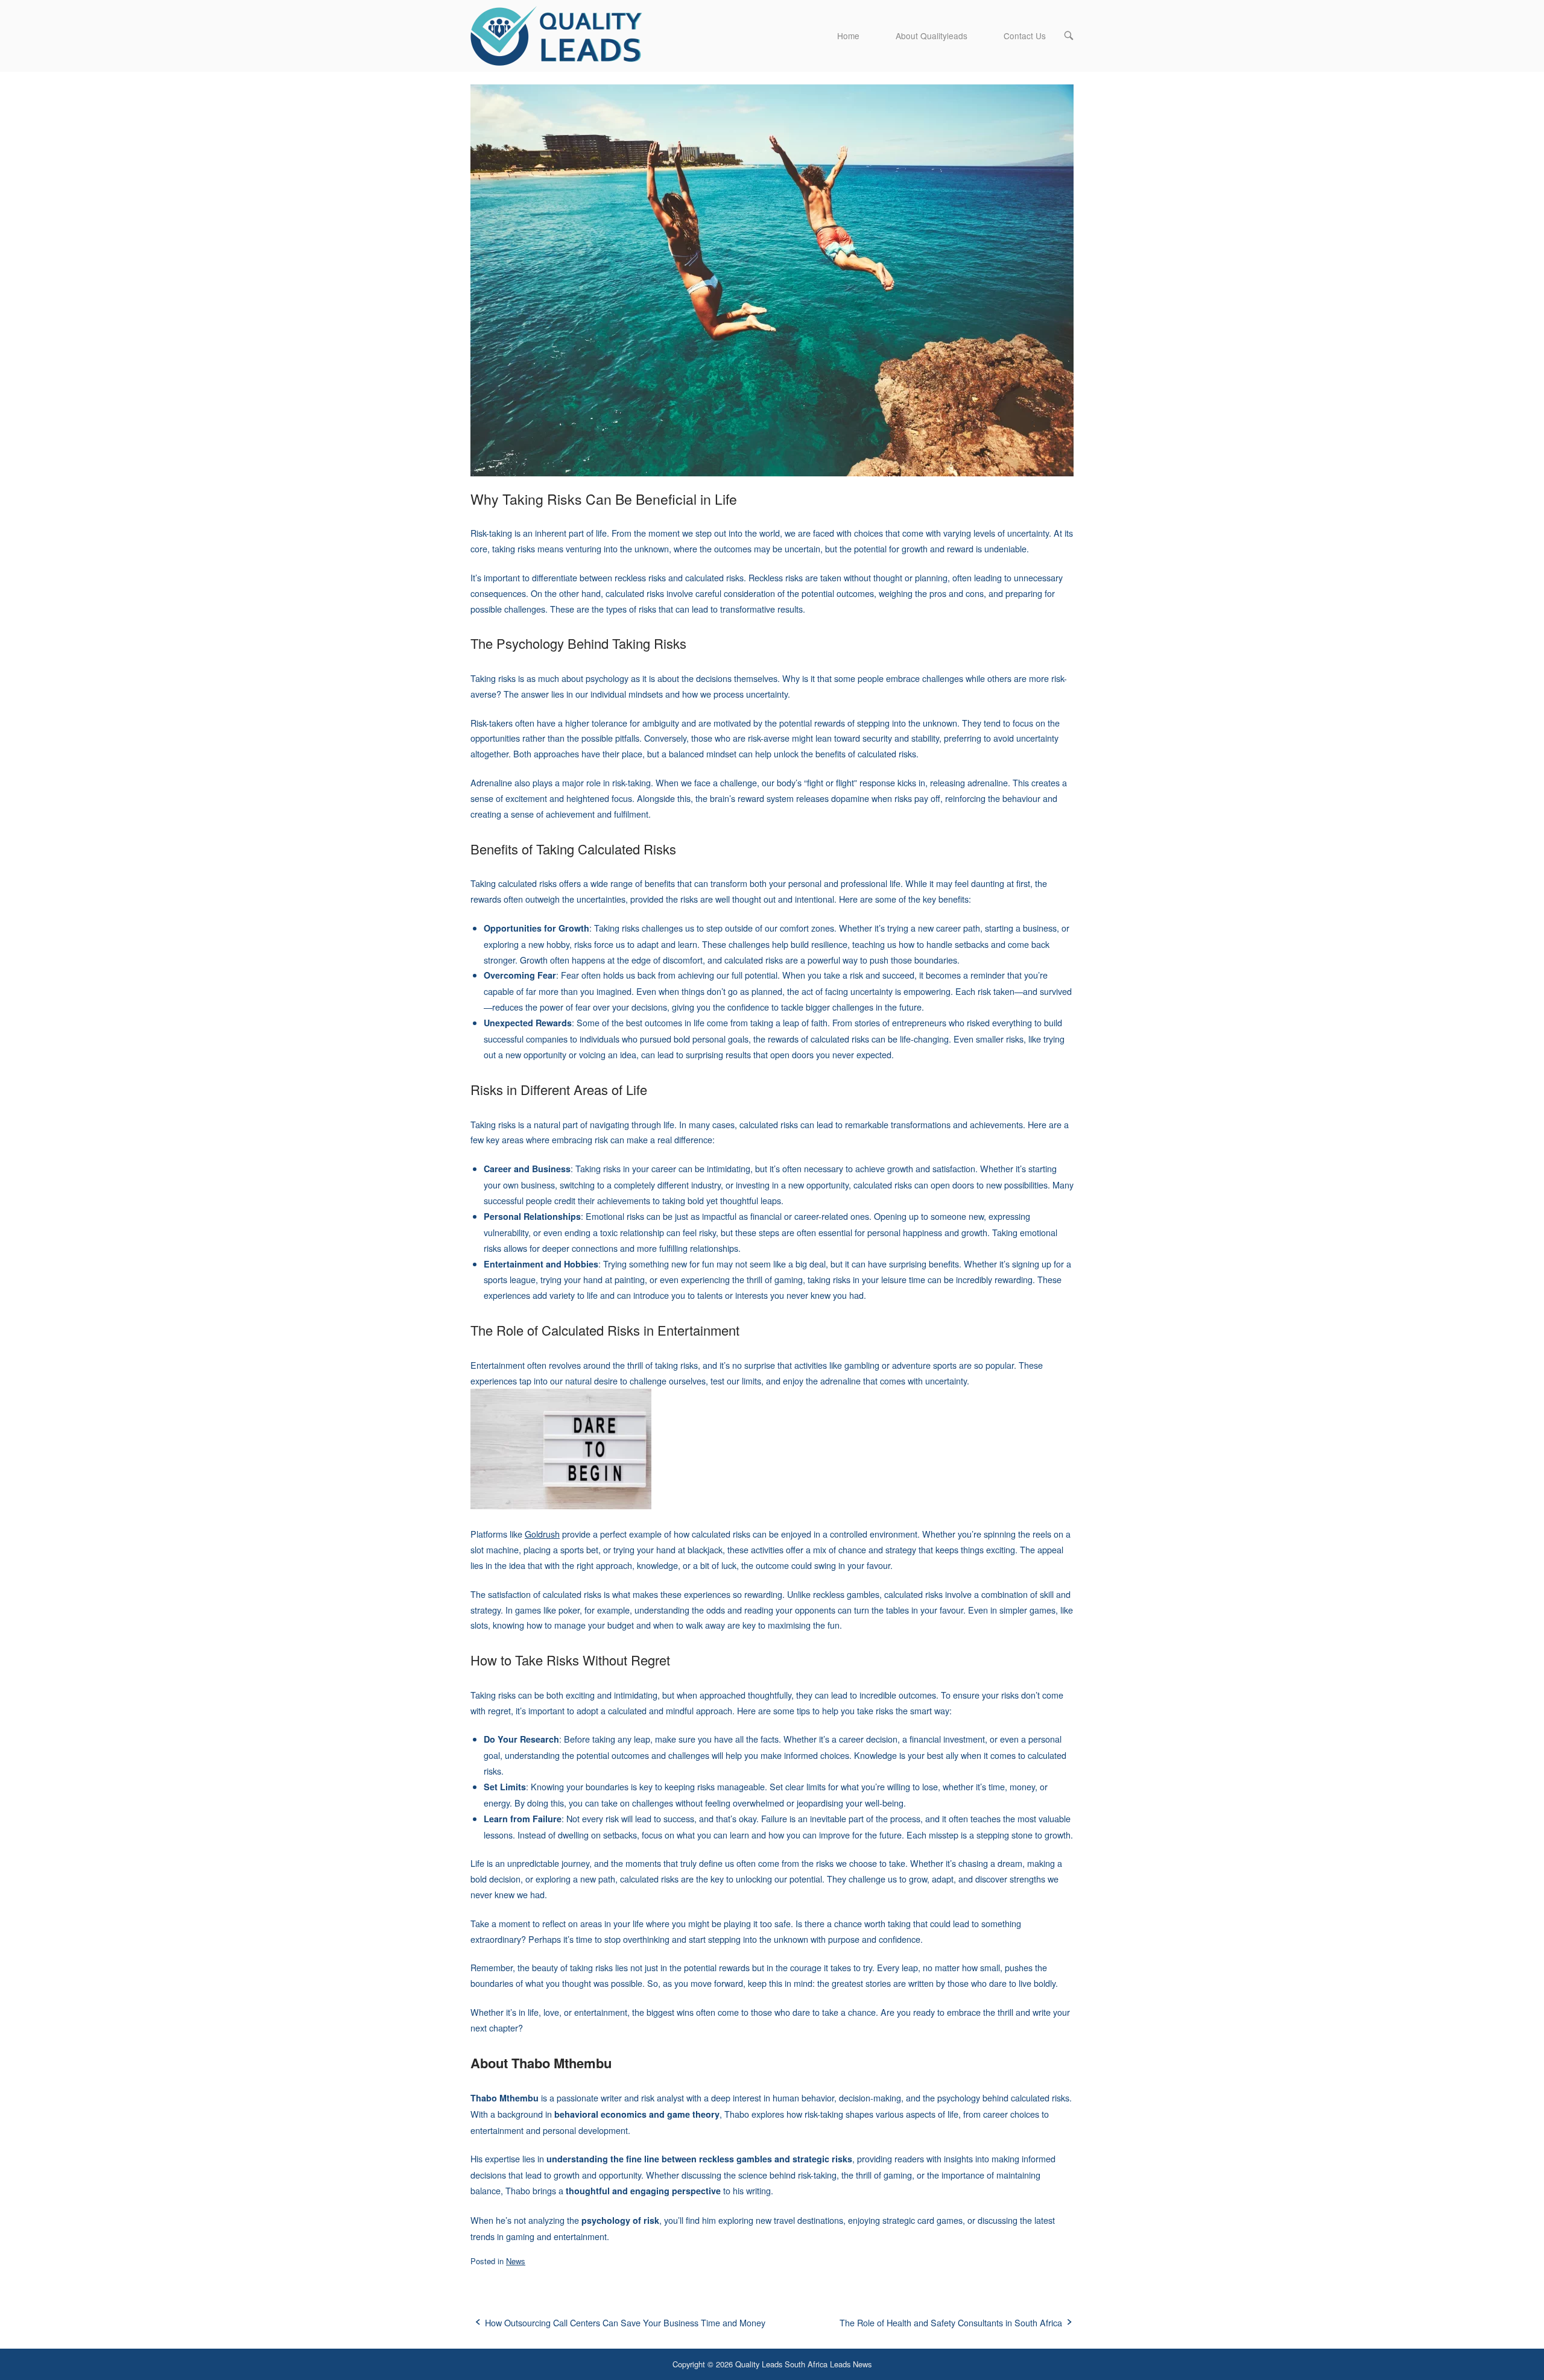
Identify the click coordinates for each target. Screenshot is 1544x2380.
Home (848, 36)
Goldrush (542, 1534)
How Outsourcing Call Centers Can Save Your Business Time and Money (625, 2322)
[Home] (561, 34)
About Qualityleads (932, 36)
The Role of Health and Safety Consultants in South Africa (951, 2322)
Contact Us (1025, 36)
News (516, 2261)
